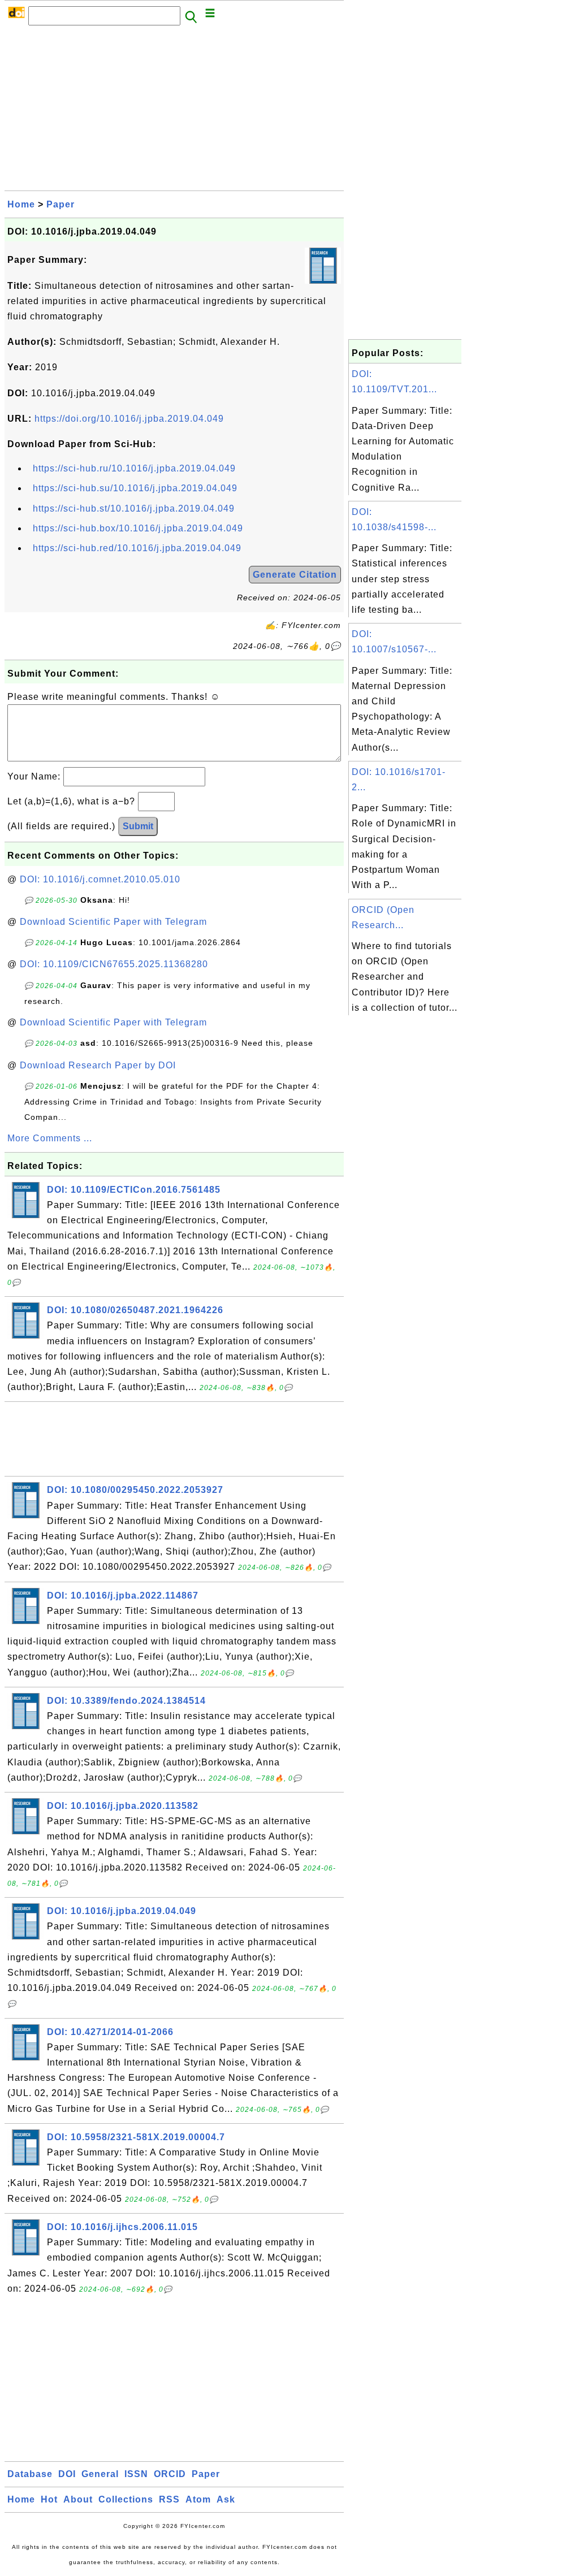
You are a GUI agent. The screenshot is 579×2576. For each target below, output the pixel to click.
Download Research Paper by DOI (98, 1065)
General (100, 2474)
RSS (169, 2499)
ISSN (136, 2474)
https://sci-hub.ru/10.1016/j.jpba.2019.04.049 (134, 468)
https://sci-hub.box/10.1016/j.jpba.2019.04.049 (138, 528)
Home (21, 204)
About (78, 2499)
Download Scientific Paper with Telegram (113, 922)
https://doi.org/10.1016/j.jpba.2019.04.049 (129, 419)
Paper (61, 204)
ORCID (170, 2474)
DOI (67, 2474)
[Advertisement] (174, 111)
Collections (126, 2499)
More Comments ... (50, 1138)
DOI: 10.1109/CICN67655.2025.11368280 (114, 964)
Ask (226, 2499)
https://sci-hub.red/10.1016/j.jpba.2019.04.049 (137, 548)
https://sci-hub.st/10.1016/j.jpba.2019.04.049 (134, 508)
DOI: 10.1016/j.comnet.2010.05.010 (100, 879)
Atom (198, 2499)
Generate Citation (295, 575)
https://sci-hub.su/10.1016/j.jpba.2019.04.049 (135, 488)
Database (30, 2474)
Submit (138, 826)
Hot (49, 2499)
